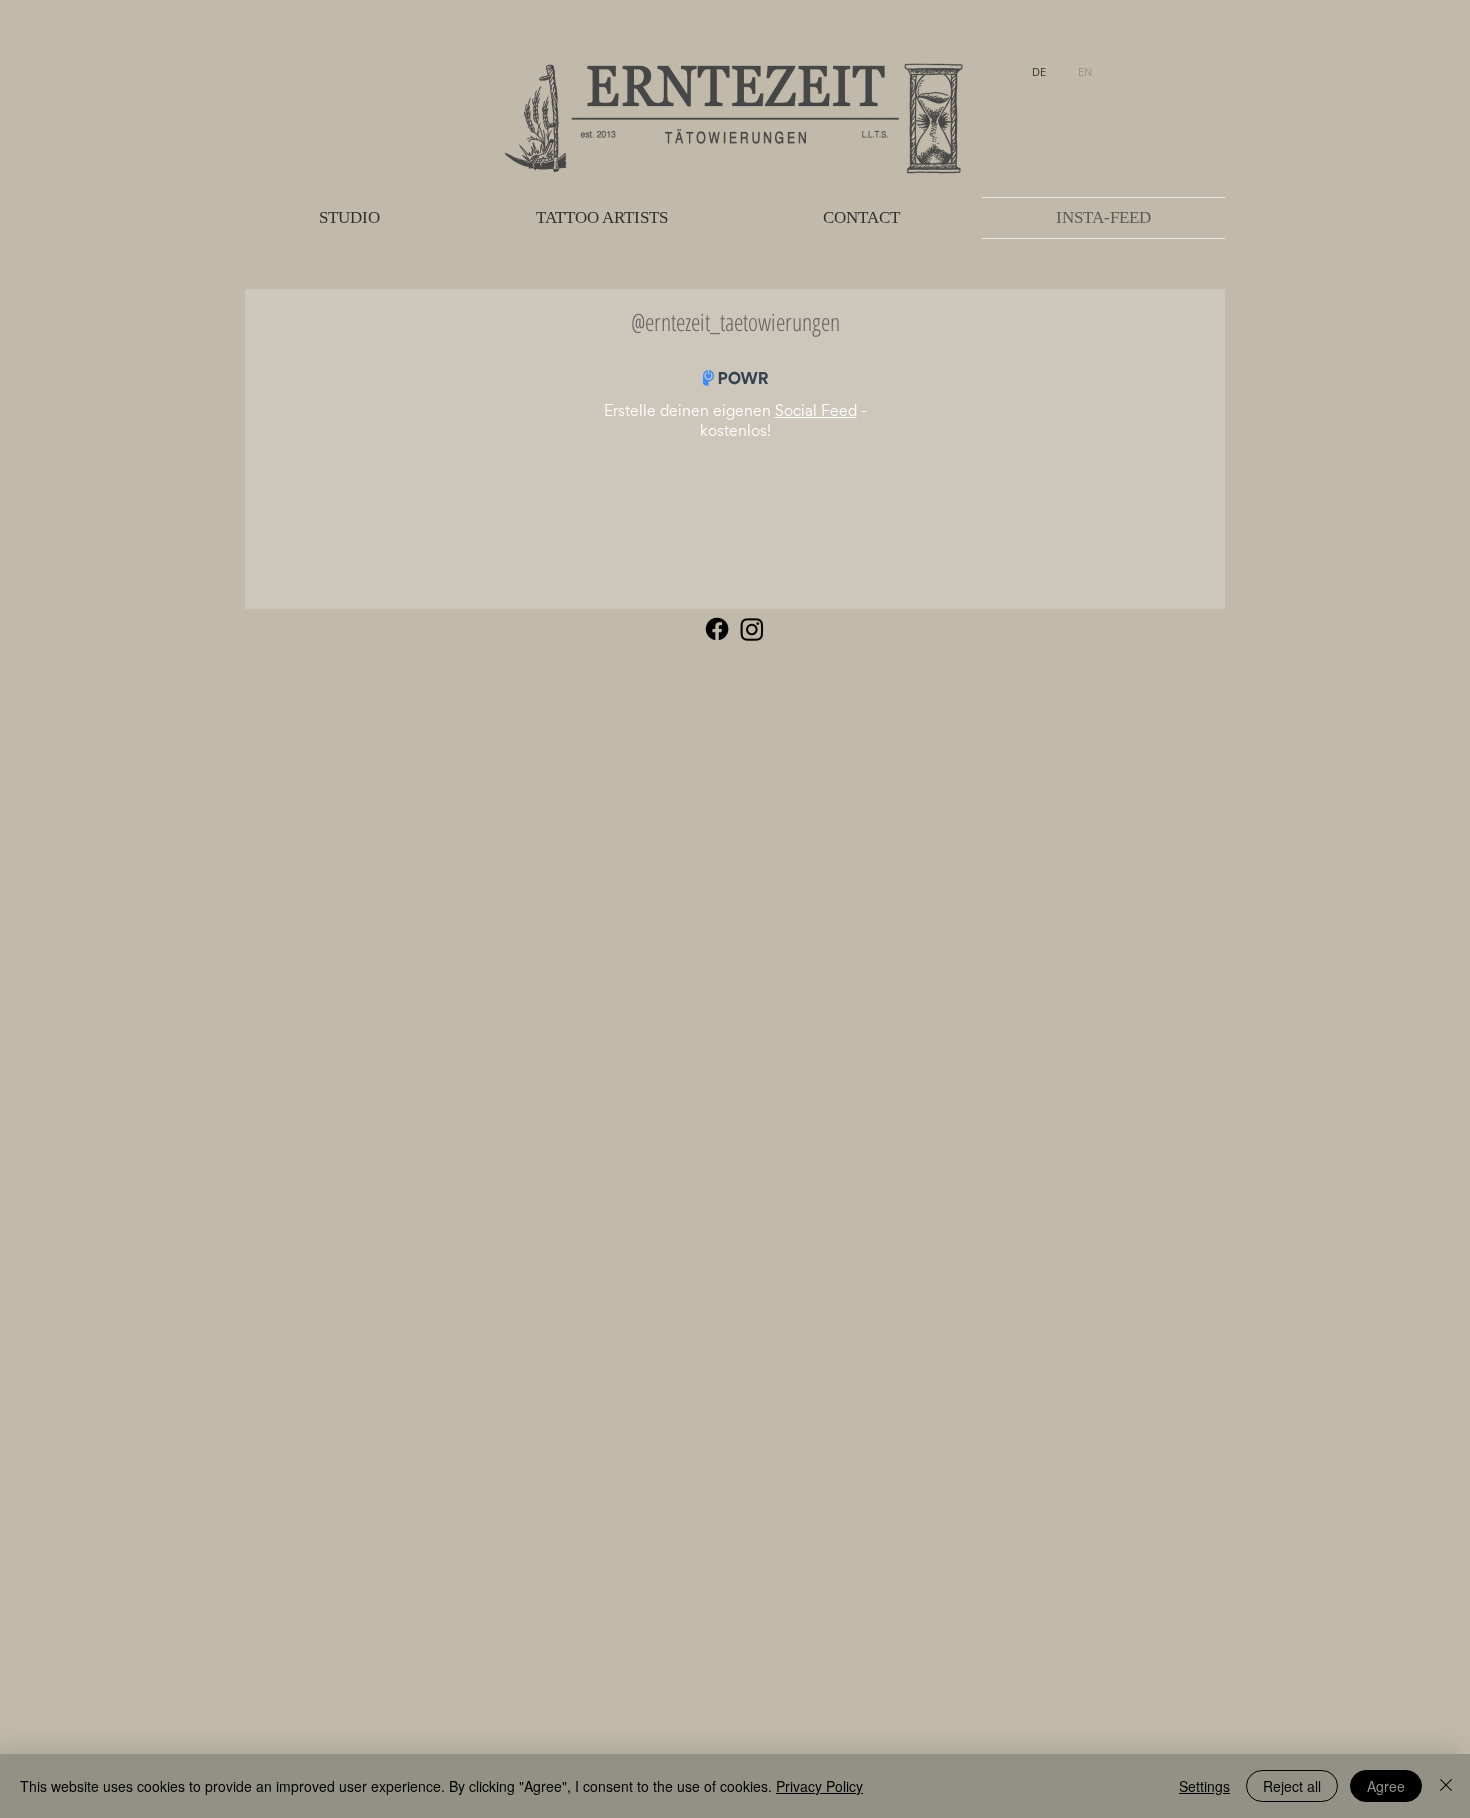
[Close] (1446, 1786)
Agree (1386, 1786)
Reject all (1292, 1786)
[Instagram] (752, 629)
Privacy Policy (819, 1786)
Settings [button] (1204, 1786)
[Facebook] (717, 629)
